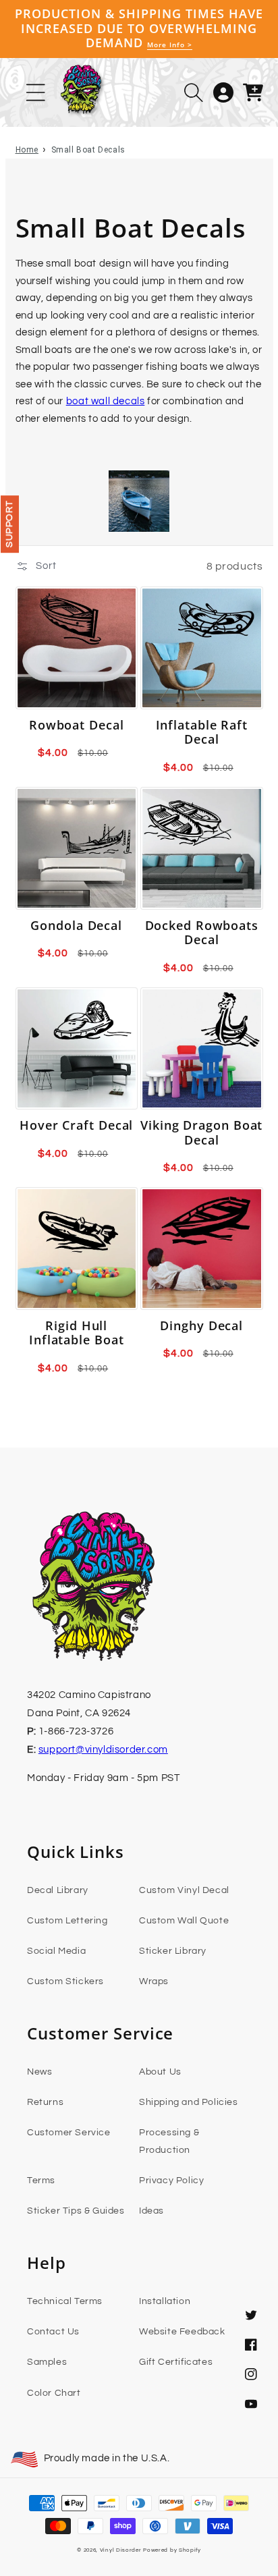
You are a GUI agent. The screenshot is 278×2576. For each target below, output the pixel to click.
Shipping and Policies (189, 2102)
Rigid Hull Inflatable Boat (77, 1333)
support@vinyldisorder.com (103, 1750)
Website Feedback (182, 2332)
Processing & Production (169, 2141)
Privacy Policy (171, 2181)
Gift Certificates (176, 2362)
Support (9, 524)
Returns (45, 2102)
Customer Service (69, 2133)
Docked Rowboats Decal (202, 933)
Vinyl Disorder (121, 2550)
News (39, 2072)
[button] (194, 92)
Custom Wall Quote (184, 1921)
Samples (47, 2362)
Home (27, 150)
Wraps (154, 1981)
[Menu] (36, 92)
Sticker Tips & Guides (76, 2211)
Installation (165, 2301)
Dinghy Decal (201, 1326)
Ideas (151, 2211)
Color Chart (54, 2393)
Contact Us (53, 2332)
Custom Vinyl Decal (184, 1890)
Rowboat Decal (77, 725)
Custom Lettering (67, 1921)
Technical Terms (65, 2301)
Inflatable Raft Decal (202, 733)
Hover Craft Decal (76, 1126)
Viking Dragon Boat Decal (201, 1133)
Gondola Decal (76, 926)
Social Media (56, 1951)
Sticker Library (173, 1951)
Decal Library (58, 1890)
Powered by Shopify (172, 2550)
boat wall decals (106, 401)
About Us (160, 2072)
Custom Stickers (65, 1981)
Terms (41, 2181)
